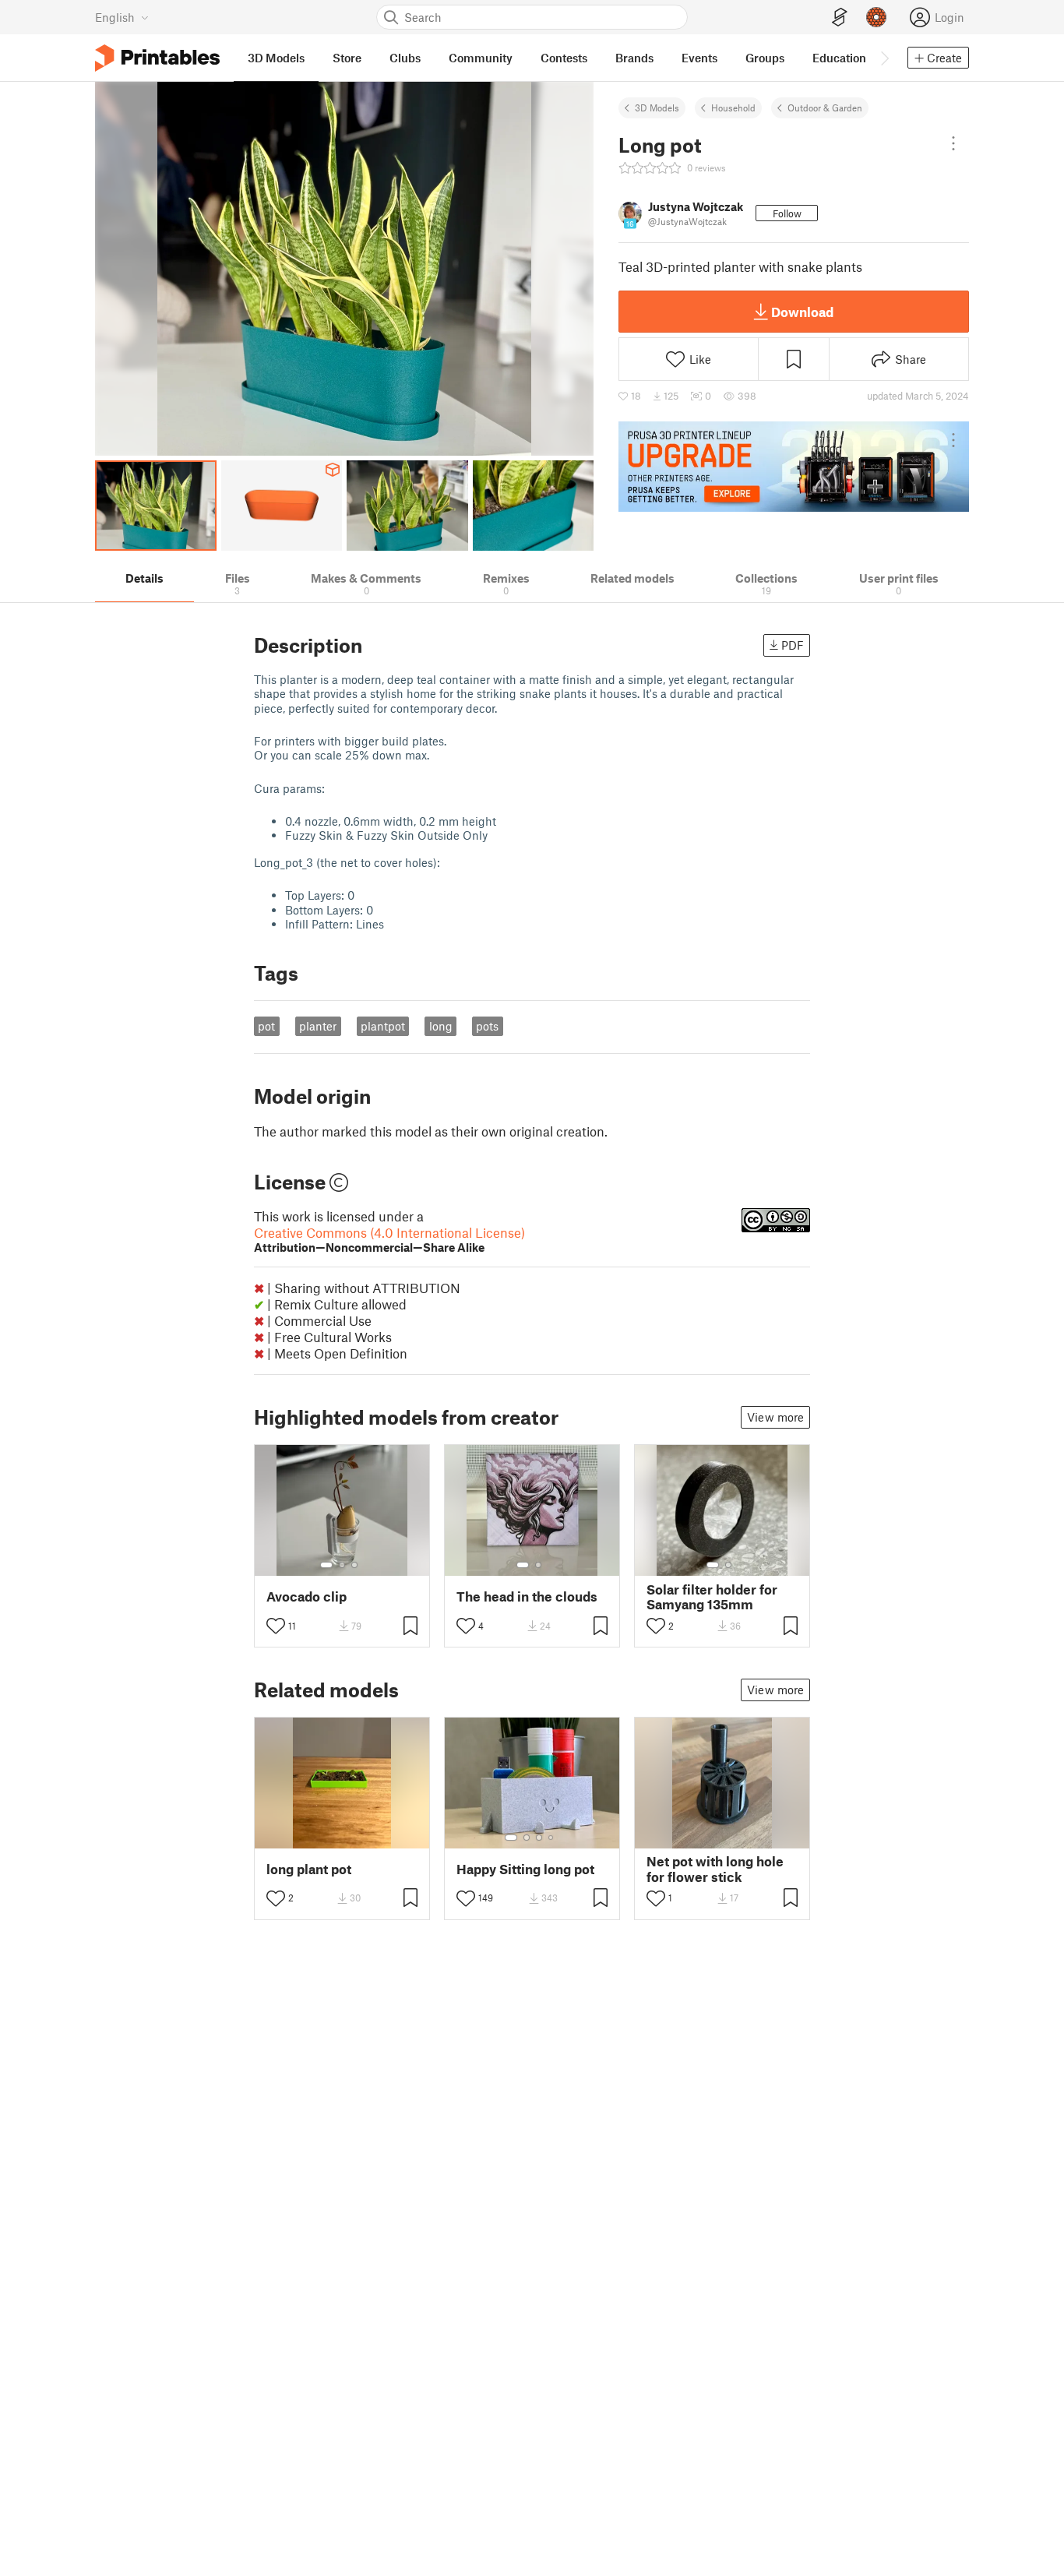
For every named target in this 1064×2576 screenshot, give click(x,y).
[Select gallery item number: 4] (551, 1838)
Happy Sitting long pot (525, 1869)
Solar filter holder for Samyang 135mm (712, 1597)
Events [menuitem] (699, 58)
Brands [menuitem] (634, 58)
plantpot (383, 1026)
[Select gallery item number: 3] (354, 1565)
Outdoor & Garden (825, 107)
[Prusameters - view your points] (876, 17)
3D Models (657, 107)
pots (487, 1026)
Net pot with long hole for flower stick (715, 1869)
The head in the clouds (527, 1596)
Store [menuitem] (347, 58)
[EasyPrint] (840, 18)
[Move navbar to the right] (884, 58)
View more (775, 1417)
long (441, 1026)
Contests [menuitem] (564, 58)
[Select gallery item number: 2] (342, 1565)
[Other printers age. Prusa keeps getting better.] (794, 467)
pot (266, 1026)
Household (733, 107)
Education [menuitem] (839, 58)
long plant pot (309, 1869)
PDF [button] (793, 645)
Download (802, 312)
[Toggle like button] (276, 1626)
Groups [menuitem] (765, 58)
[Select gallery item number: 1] (326, 1565)
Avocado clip (307, 1596)
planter (318, 1026)
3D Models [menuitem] (276, 58)
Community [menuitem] (481, 58)
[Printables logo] (157, 58)
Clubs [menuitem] (405, 58)
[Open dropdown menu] (953, 143)
